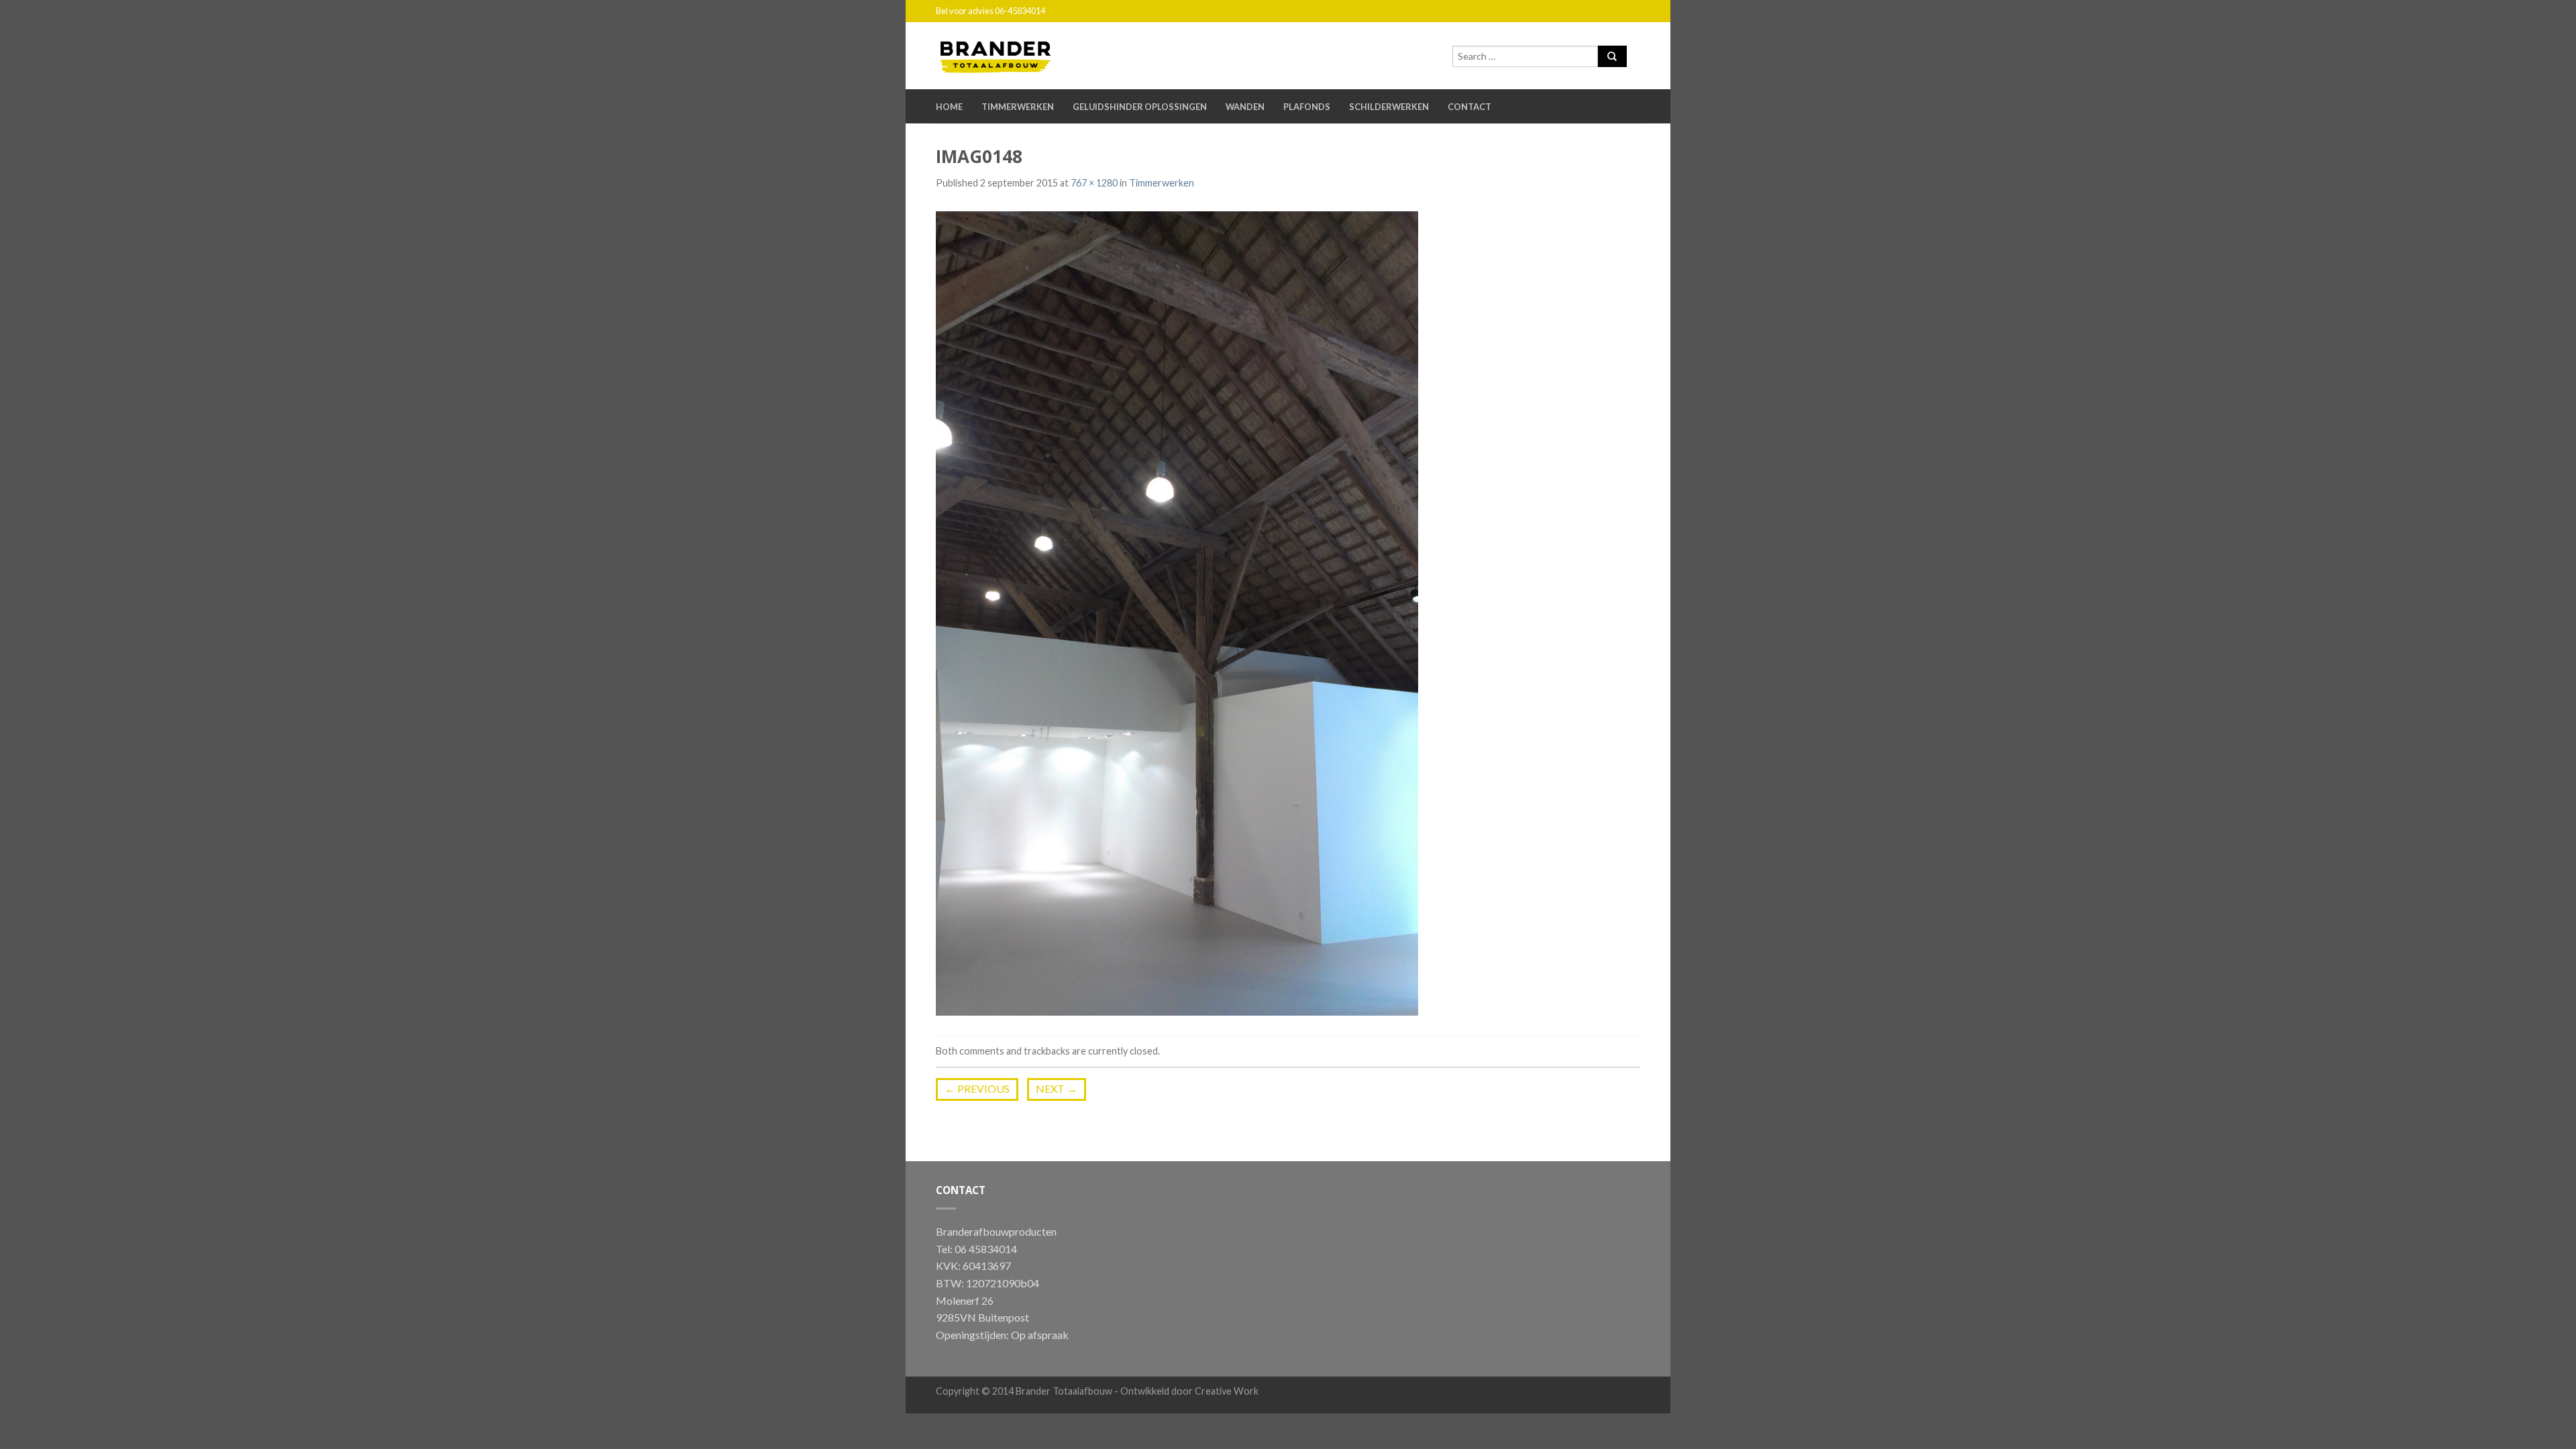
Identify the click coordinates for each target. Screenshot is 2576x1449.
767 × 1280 (1094, 183)
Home (949, 107)
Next (1057, 1088)
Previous (977, 1088)
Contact (1469, 107)
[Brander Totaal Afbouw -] (1006, 54)
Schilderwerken (1389, 107)
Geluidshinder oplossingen (1140, 107)
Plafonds (1307, 107)
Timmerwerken (1018, 107)
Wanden (1245, 107)
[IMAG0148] (1177, 612)
